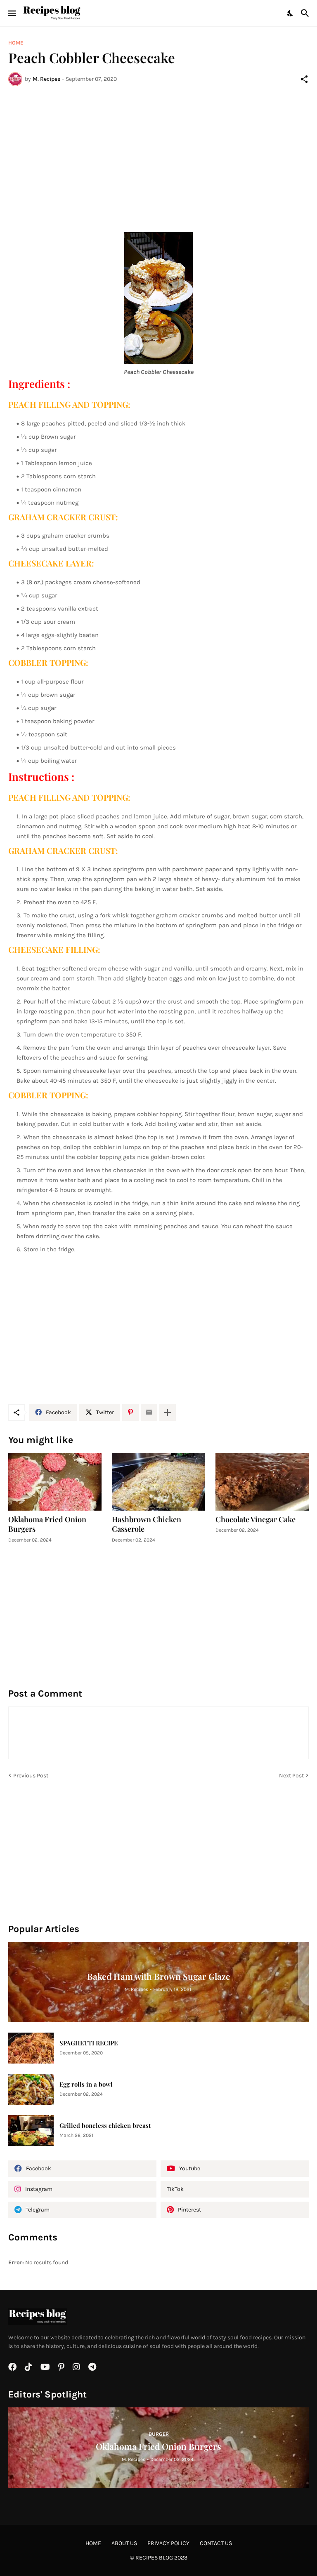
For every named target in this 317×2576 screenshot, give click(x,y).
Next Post (291, 1776)
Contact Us (216, 2543)
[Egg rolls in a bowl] (31, 2089)
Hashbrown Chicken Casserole (147, 1524)
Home (16, 43)
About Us (124, 2543)
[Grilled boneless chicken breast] (31, 2131)
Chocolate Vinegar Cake (255, 1520)
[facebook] (12, 2367)
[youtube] (45, 2367)
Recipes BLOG (154, 2558)
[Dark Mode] (291, 13)
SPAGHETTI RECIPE (89, 2043)
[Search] (306, 13)
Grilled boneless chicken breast (105, 2126)
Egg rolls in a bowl (86, 2084)
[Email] (149, 1413)
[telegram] (92, 2367)
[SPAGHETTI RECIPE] (31, 2048)
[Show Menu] (11, 13)
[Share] (304, 79)
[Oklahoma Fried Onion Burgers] (55, 1482)
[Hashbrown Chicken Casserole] (158, 1482)
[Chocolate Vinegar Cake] (262, 1482)
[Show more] (168, 1413)
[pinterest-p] (61, 2367)
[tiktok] (28, 2367)
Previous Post (31, 1776)
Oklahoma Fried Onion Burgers (47, 1524)
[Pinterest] (130, 1413)
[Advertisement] (158, 154)
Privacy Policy (168, 2543)
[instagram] (76, 2367)
